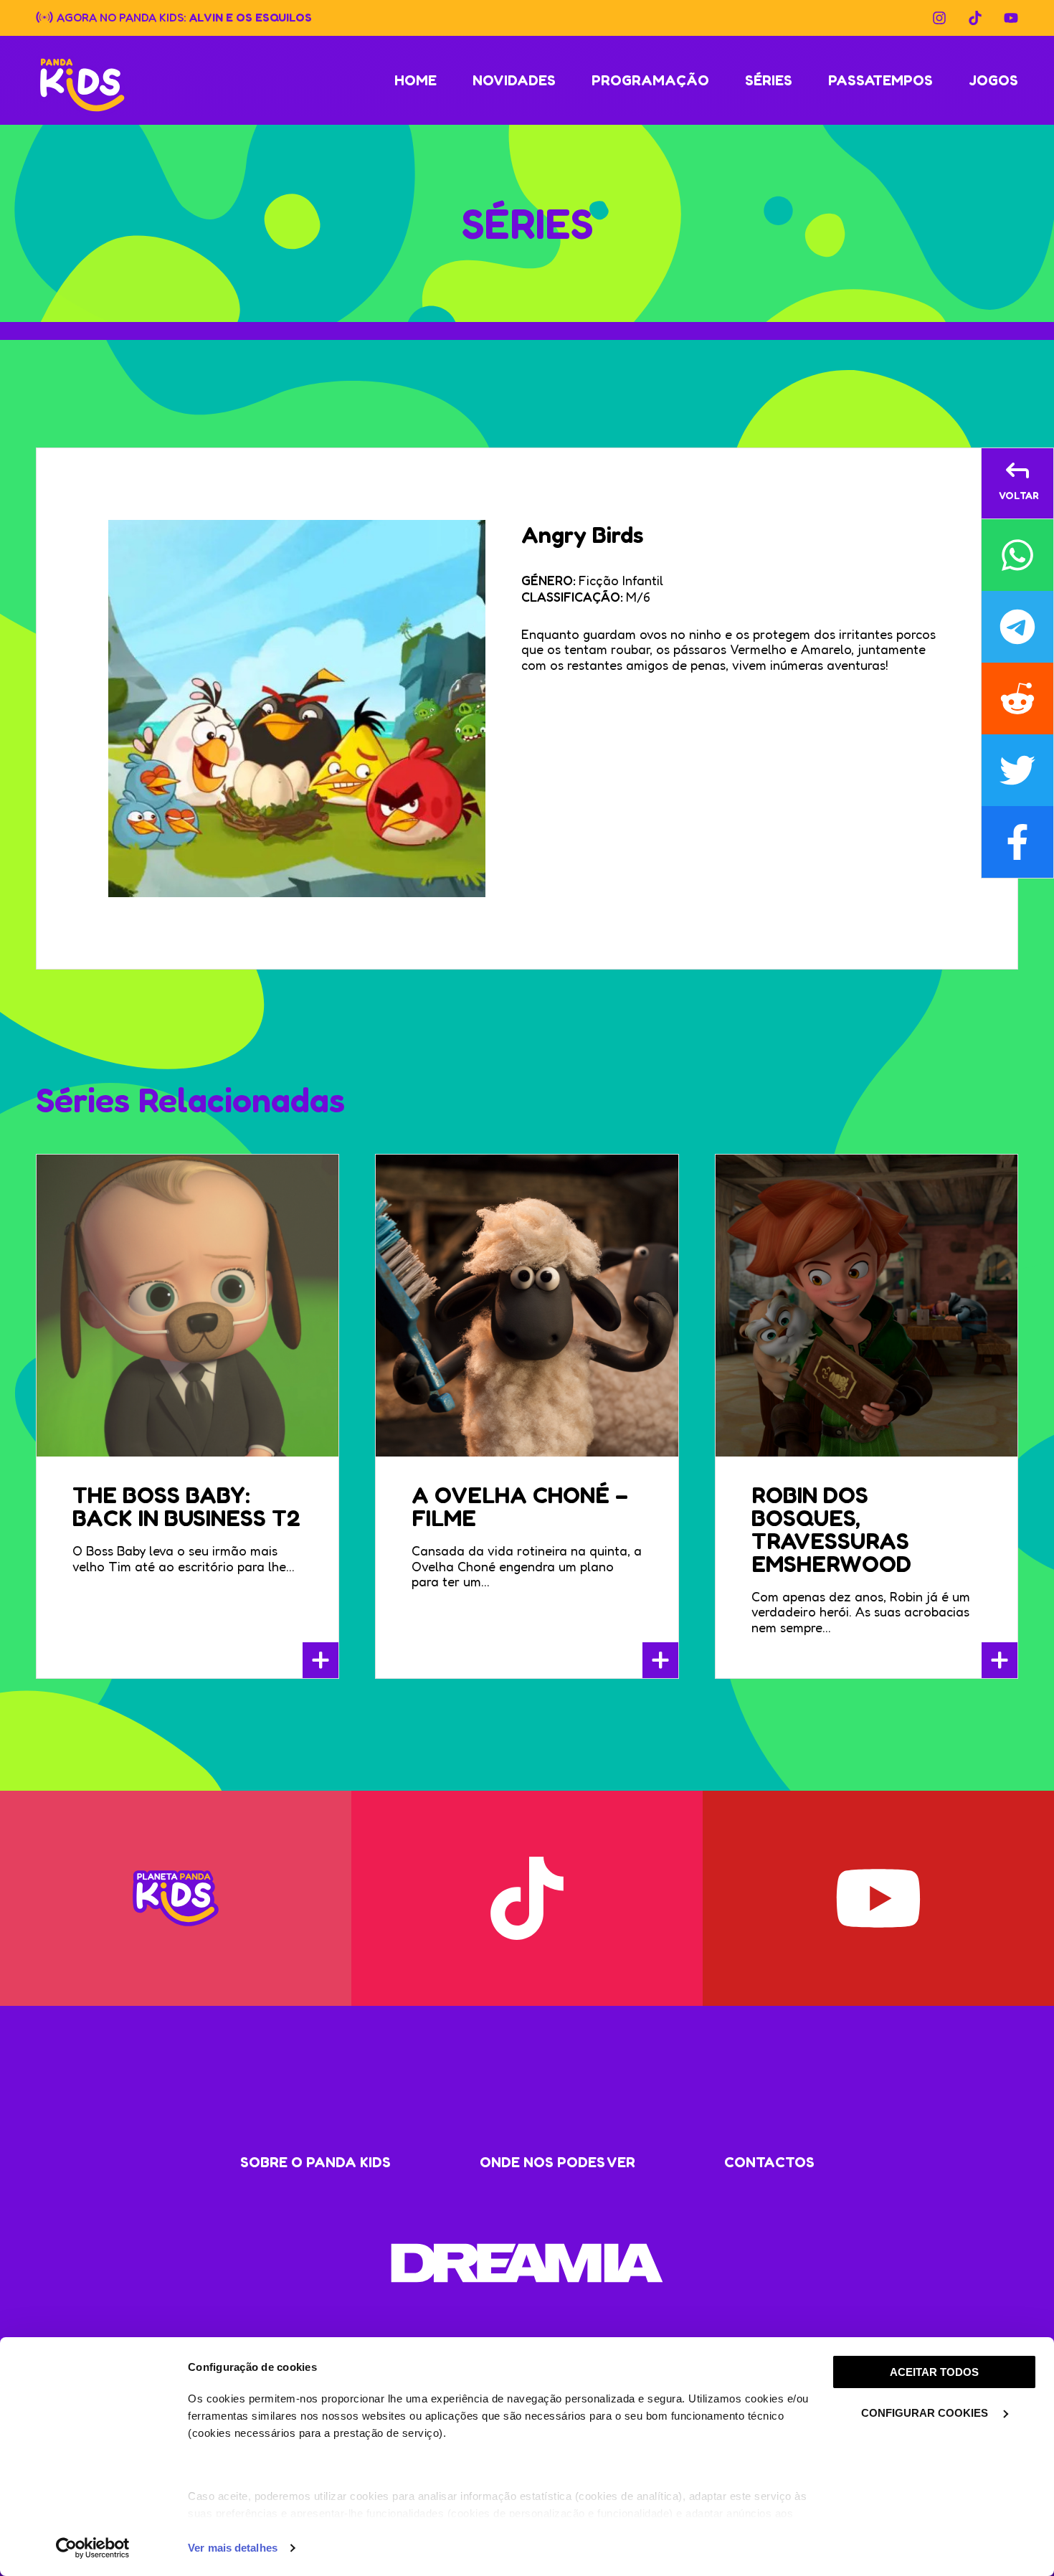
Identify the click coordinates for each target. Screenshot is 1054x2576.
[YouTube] (1011, 18)
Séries (769, 80)
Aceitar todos (934, 2372)
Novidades (514, 80)
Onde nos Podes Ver (557, 2162)
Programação (650, 80)
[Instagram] (939, 18)
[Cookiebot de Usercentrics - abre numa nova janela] (93, 2548)
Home (416, 80)
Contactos (769, 2162)
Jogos (993, 80)
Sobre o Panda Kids (315, 2162)
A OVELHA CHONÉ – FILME (520, 1506)
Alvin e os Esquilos (251, 16)
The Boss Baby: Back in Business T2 (186, 1506)
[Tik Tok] (975, 18)
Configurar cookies (926, 2413)
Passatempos (880, 80)
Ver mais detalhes (233, 2548)
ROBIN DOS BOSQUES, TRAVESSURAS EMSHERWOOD (831, 1529)
